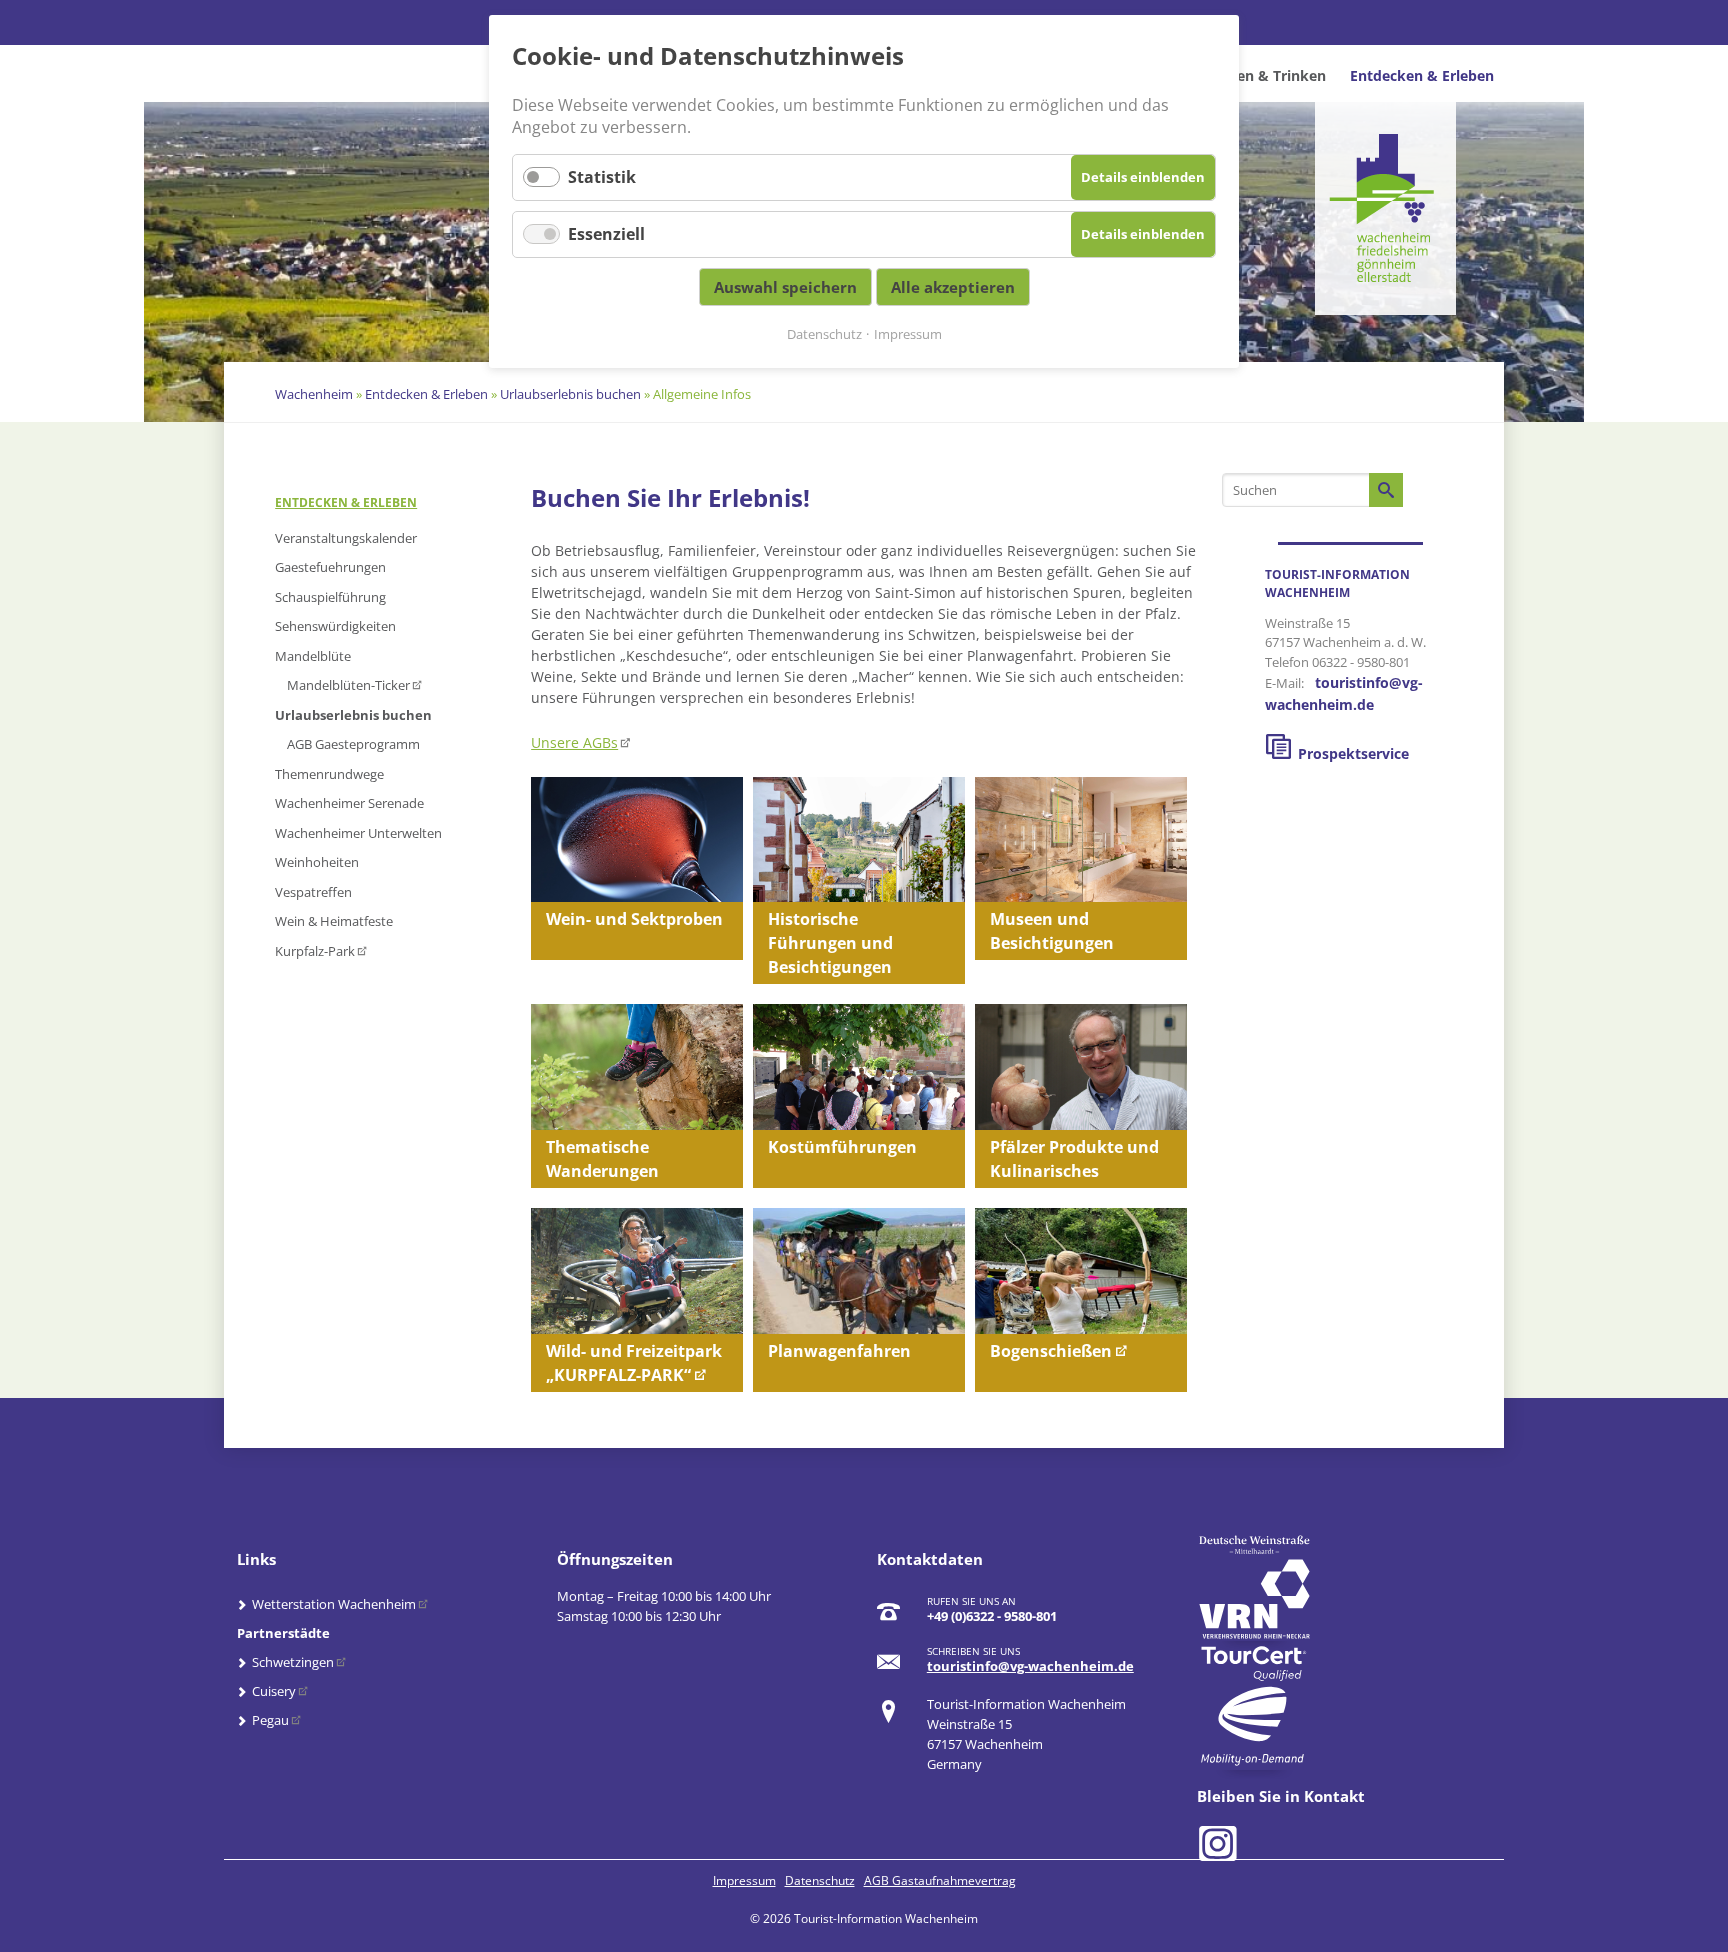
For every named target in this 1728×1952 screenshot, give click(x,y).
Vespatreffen (313, 892)
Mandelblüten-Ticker (348, 685)
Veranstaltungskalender (346, 538)
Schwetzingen (293, 1662)
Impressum (744, 1880)
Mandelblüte (313, 656)
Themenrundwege (329, 774)
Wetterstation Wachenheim (334, 1604)
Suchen (1386, 490)
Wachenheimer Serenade (349, 803)
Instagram (1214, 1841)
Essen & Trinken (1270, 75)
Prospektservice (1353, 753)
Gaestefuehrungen (330, 567)
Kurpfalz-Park (315, 951)
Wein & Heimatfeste (334, 921)
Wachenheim (314, 394)
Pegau (270, 1720)
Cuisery (274, 1691)
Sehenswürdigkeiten (335, 626)
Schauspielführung (330, 597)
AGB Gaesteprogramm (353, 744)
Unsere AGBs (574, 742)
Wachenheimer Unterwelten (358, 833)
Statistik (602, 177)
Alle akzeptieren (953, 287)
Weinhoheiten (317, 862)
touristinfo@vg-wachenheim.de (1030, 1666)
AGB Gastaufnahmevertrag (940, 1880)
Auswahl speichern (785, 287)
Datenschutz (820, 1880)
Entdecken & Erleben (1422, 75)
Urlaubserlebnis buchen (570, 394)
